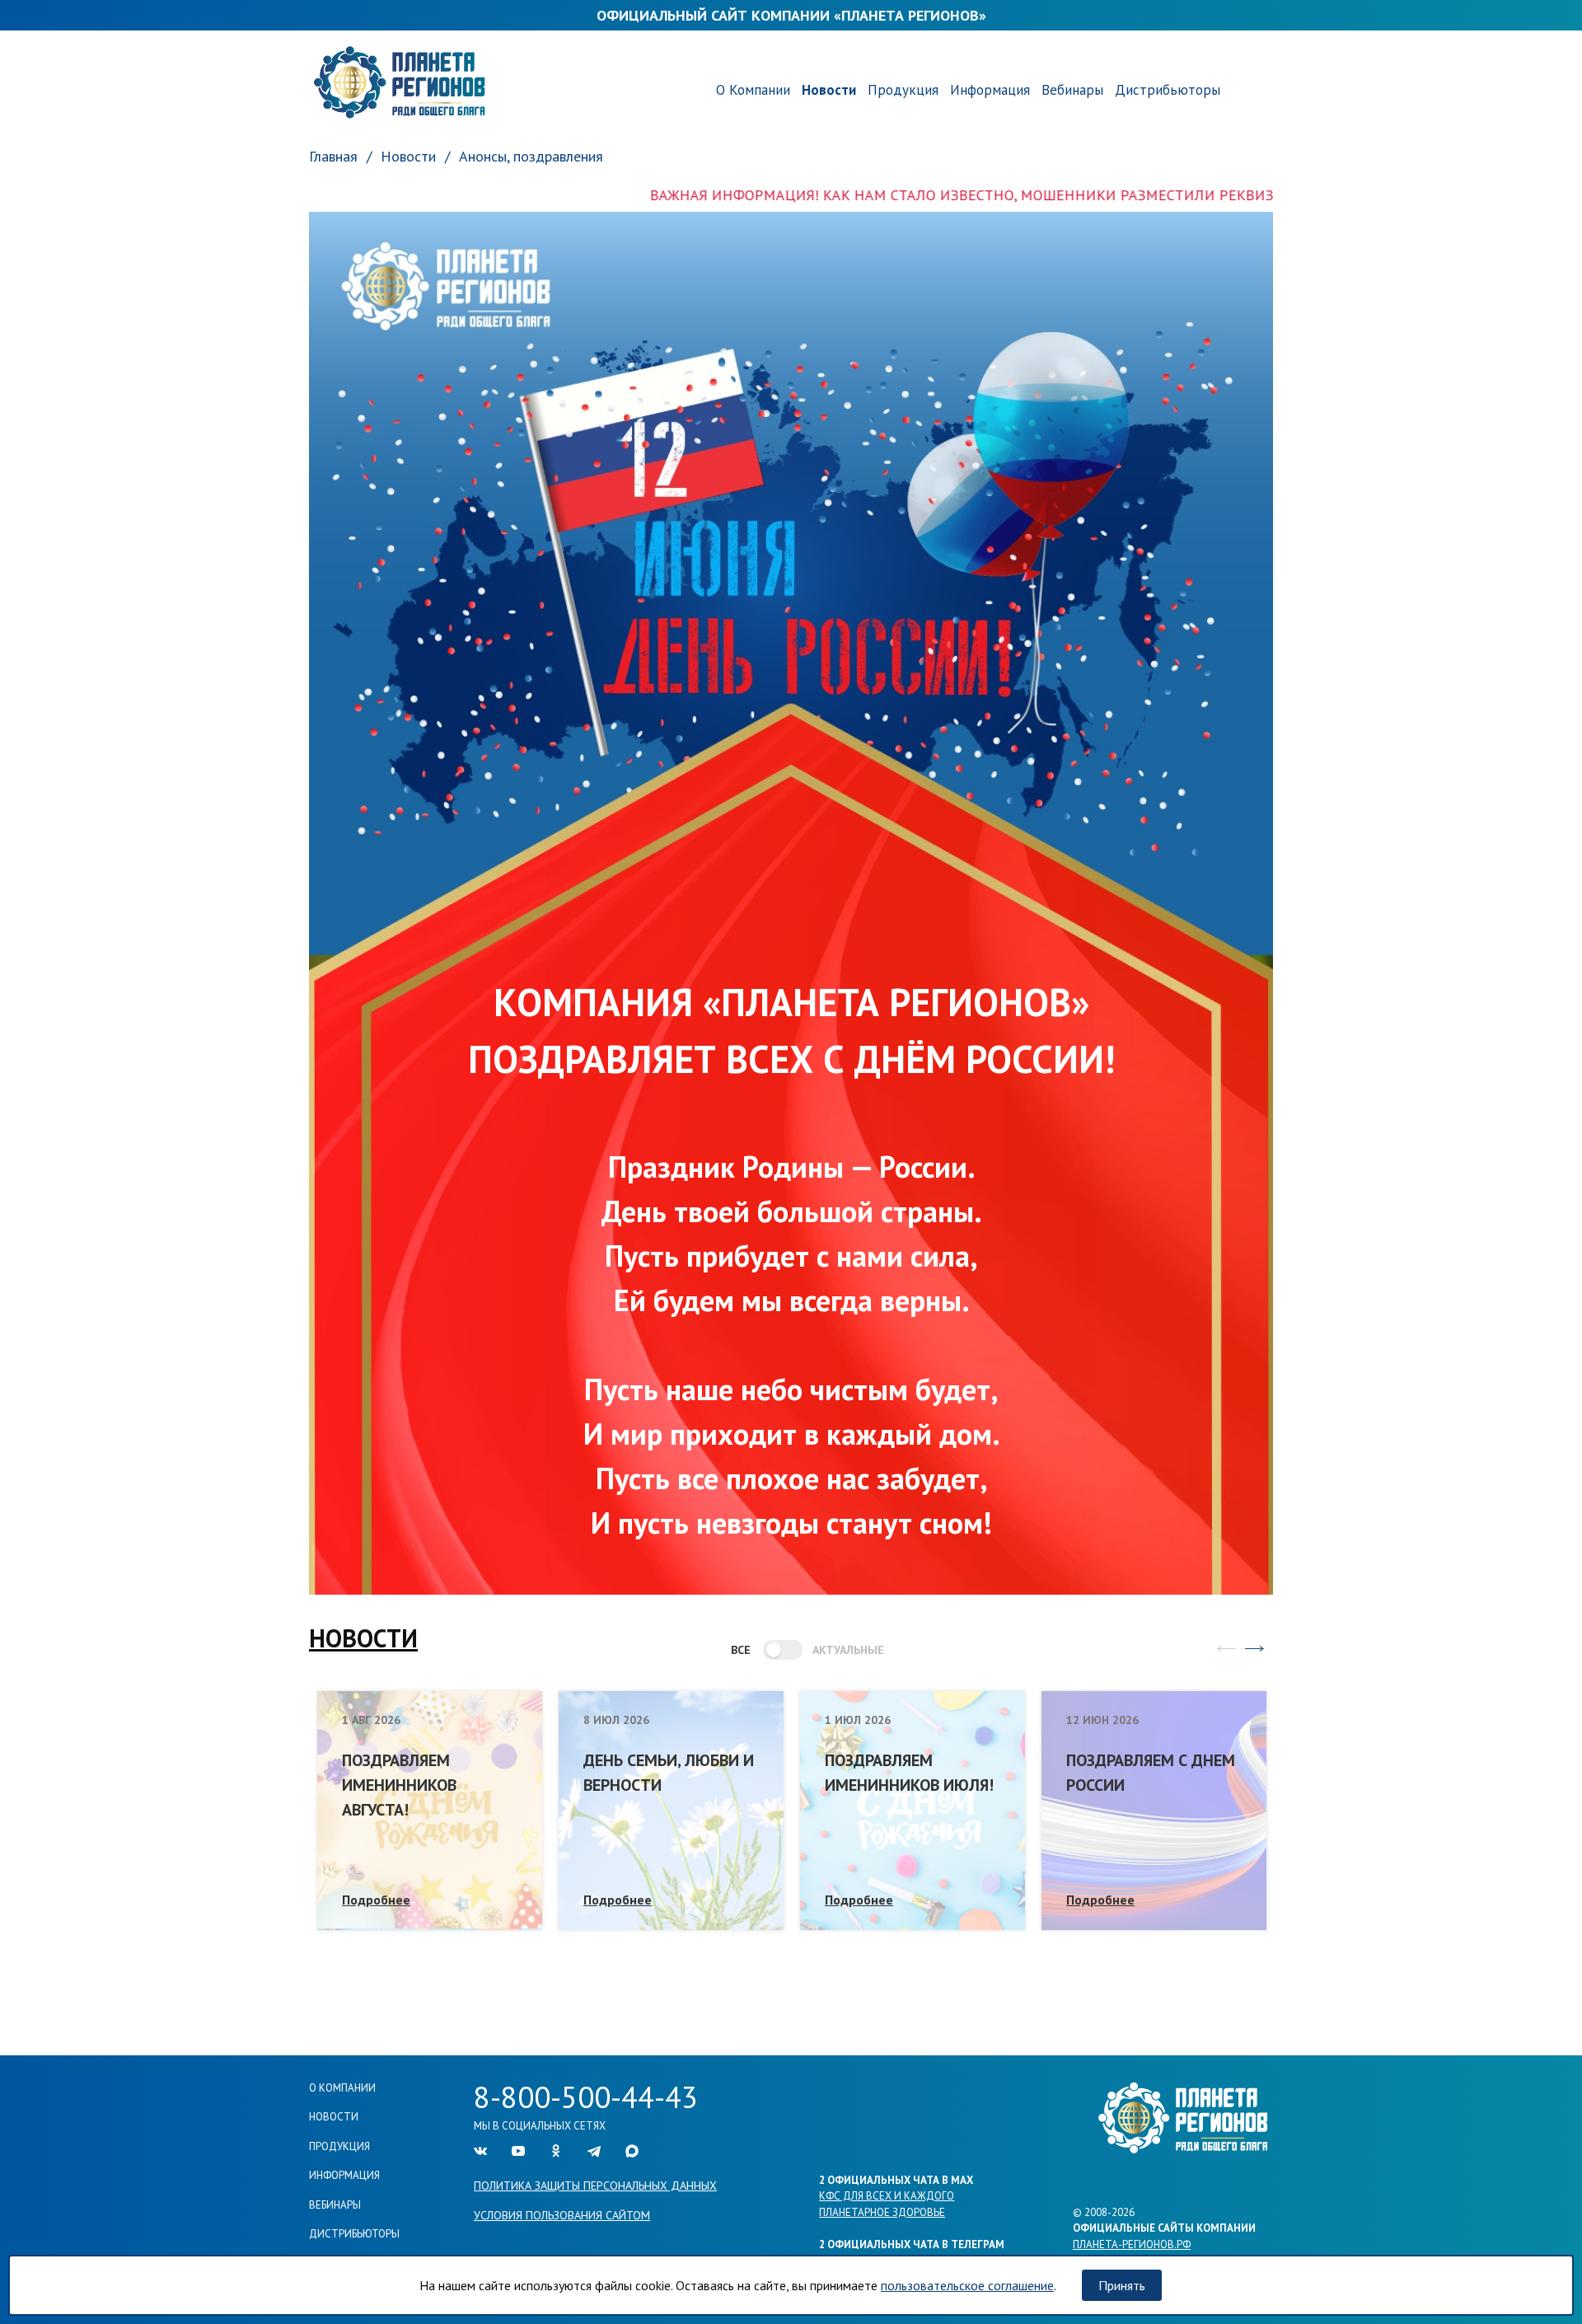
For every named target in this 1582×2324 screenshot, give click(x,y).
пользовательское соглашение (967, 2285)
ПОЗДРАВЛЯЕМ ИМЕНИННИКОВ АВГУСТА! (399, 1785)
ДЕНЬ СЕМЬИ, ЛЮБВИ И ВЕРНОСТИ (669, 1773)
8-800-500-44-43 (586, 2097)
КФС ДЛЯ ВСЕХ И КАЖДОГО (887, 2196)
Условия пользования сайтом (562, 2215)
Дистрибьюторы (1168, 90)
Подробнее (376, 1900)
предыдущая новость (1226, 1648)
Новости (829, 90)
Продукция (903, 90)
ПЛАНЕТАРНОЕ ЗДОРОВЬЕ (882, 2212)
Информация (990, 90)
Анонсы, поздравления (531, 156)
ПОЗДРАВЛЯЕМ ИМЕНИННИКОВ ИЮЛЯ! (909, 1773)
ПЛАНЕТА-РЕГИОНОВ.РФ (1132, 2244)
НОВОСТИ (363, 1638)
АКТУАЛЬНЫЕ (840, 1650)
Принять (1122, 2285)
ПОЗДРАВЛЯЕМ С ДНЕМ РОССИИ (1151, 1773)
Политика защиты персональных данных (595, 2186)
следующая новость (1254, 1648)
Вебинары (1072, 90)
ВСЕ (741, 1650)
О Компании (753, 90)
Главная (333, 156)
